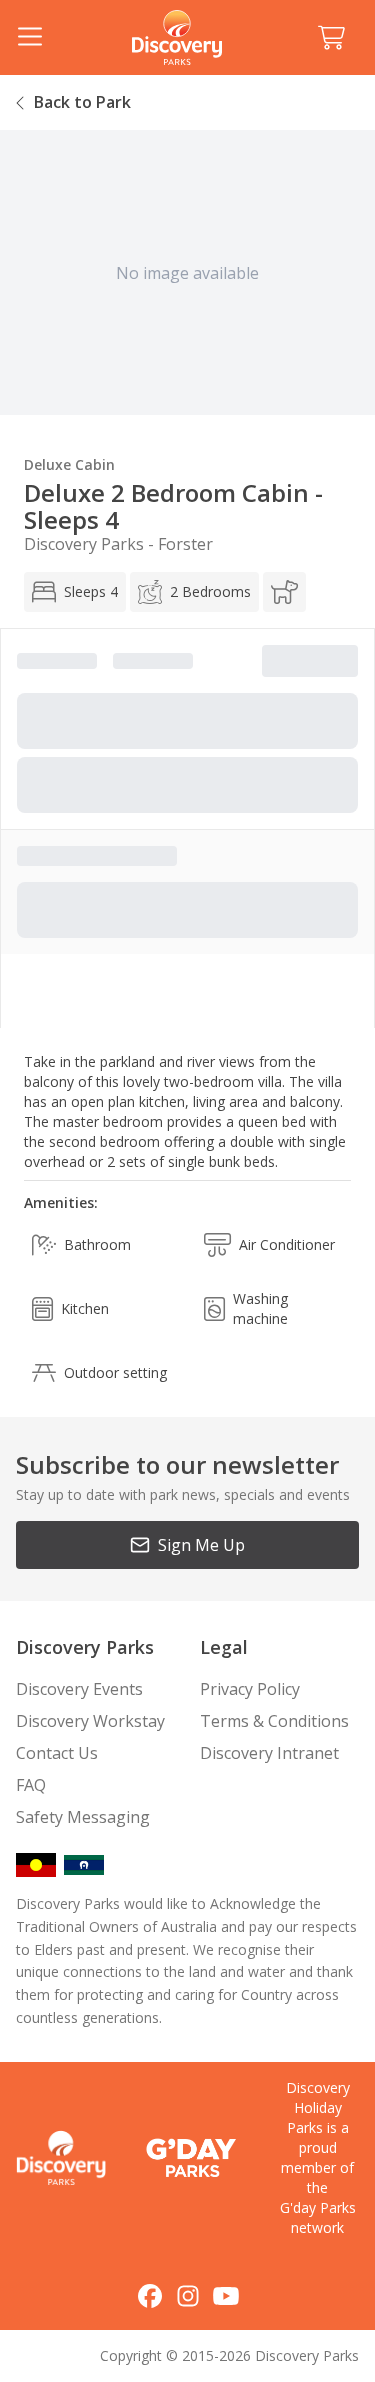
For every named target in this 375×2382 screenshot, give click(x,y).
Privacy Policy (250, 1689)
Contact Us (57, 1753)
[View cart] (331, 38)
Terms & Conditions (274, 1721)
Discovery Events (79, 1689)
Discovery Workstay (90, 1721)
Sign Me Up (201, 1545)
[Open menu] (30, 38)
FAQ (31, 1785)
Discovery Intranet (269, 1753)
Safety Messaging (83, 1817)
